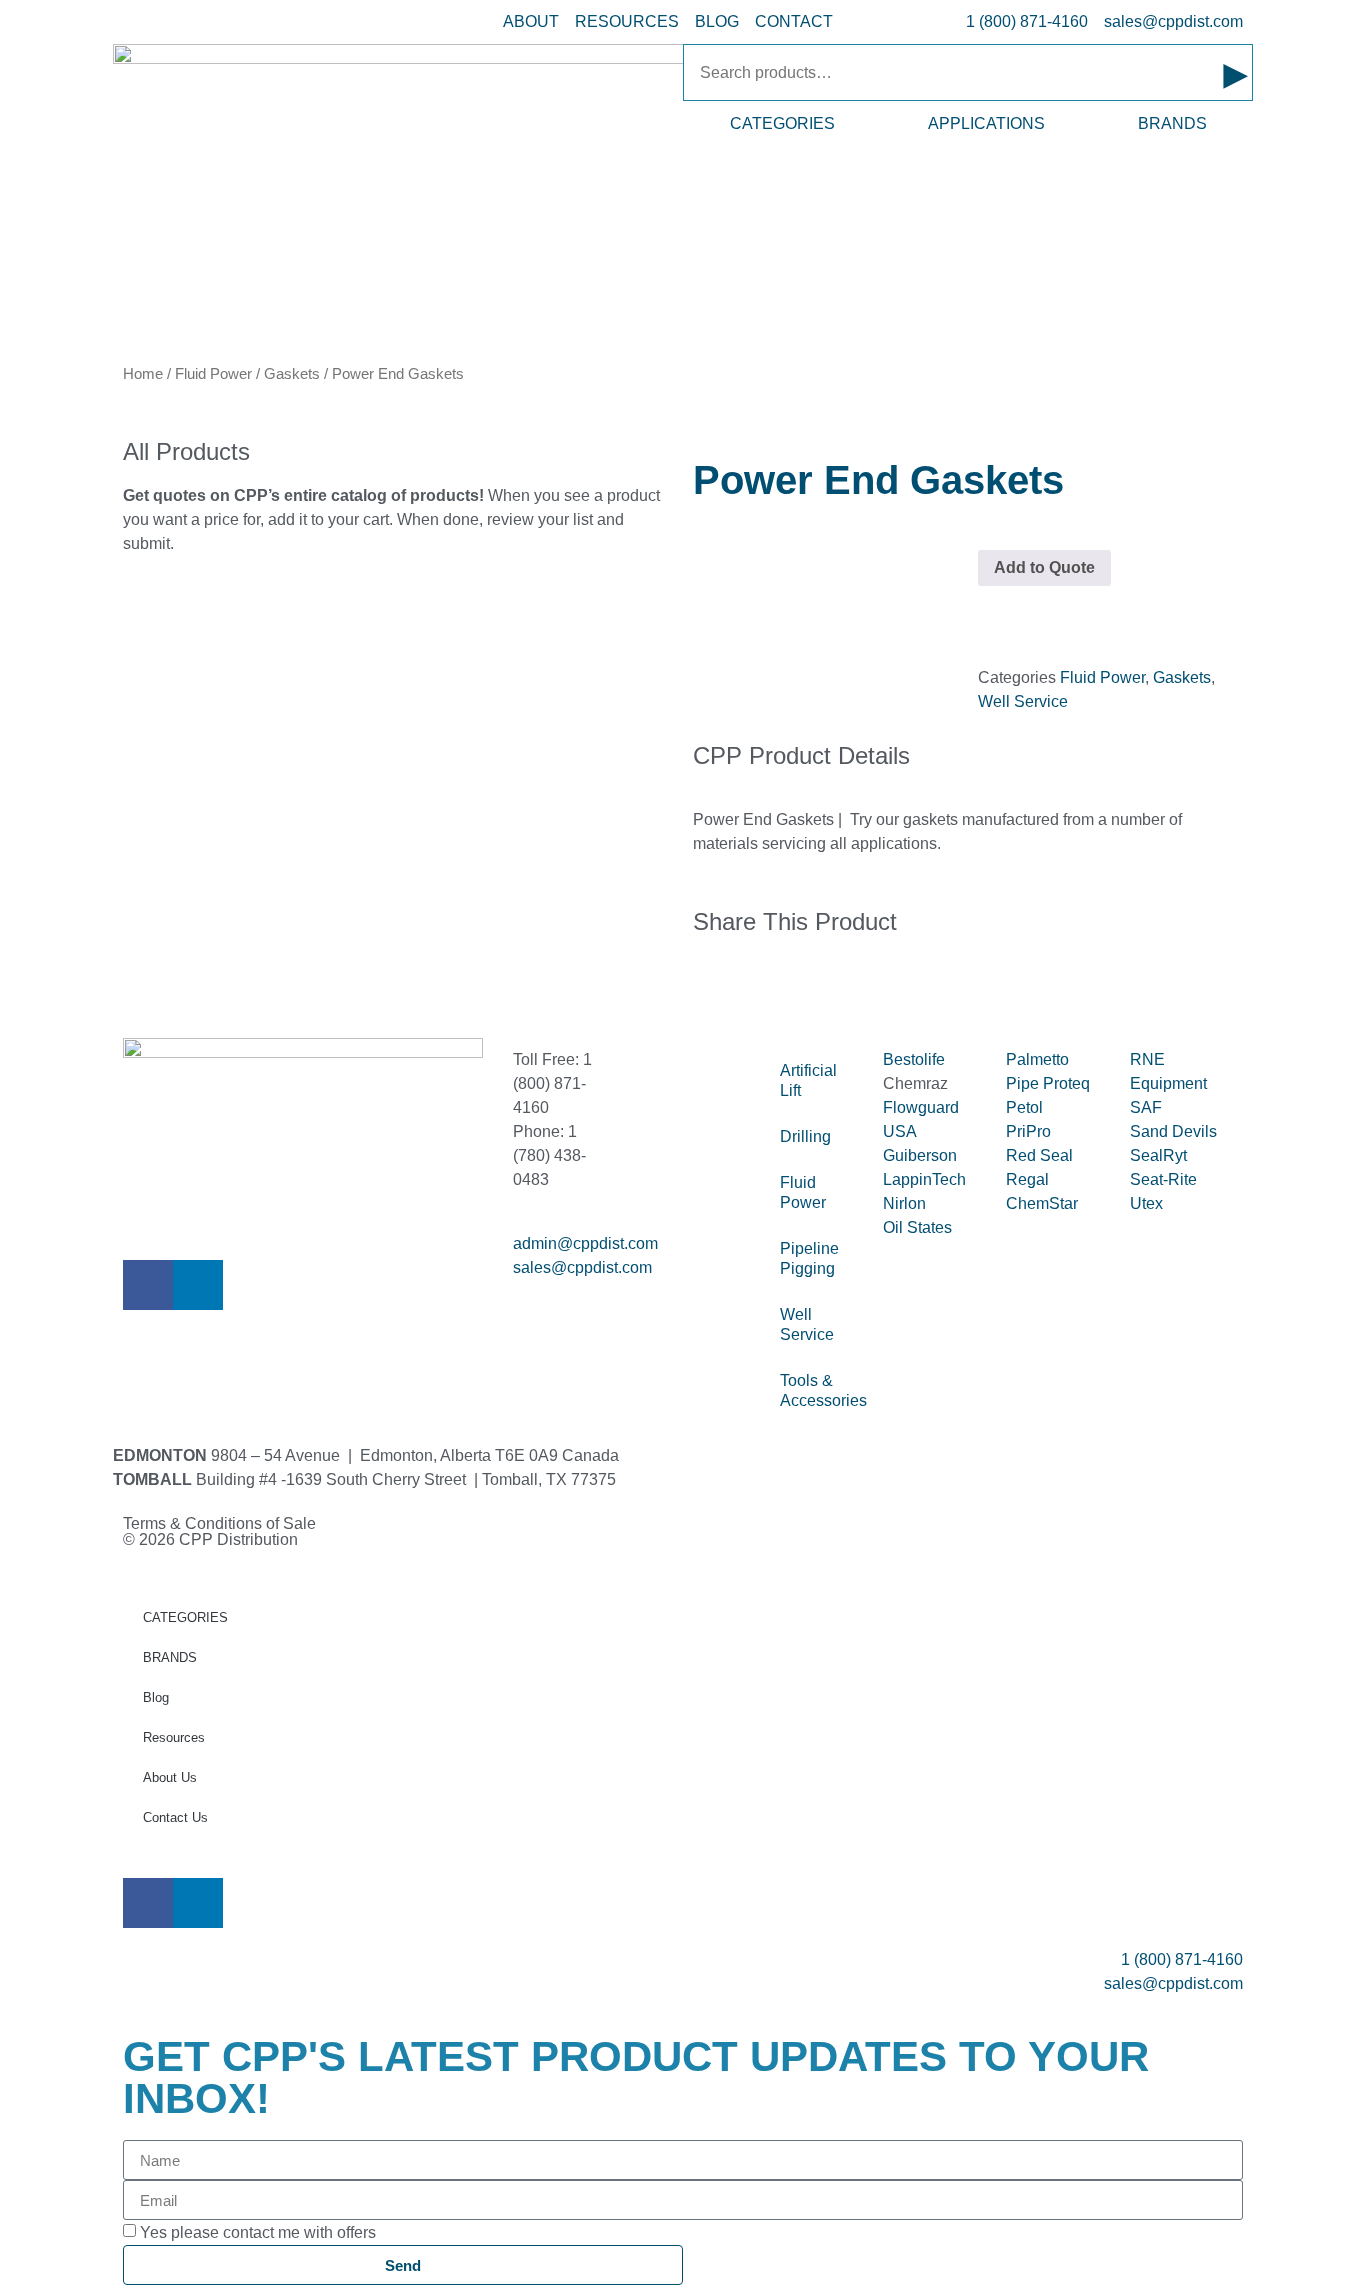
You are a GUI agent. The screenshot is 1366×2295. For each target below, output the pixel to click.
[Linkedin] (198, 1285)
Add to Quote (1044, 567)
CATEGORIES (782, 123)
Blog (156, 1697)
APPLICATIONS (986, 123)
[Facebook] (148, 1285)
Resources (174, 1737)
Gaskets (292, 374)
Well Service (1023, 701)
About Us (170, 1777)
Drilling (805, 1136)
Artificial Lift (808, 1080)
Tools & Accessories (821, 1390)
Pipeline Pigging (809, 1258)
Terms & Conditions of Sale (227, 1523)
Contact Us (175, 1817)
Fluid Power (213, 374)
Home (143, 374)
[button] (699, 986)
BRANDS (1172, 123)
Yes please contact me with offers (258, 2232)
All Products (186, 451)
